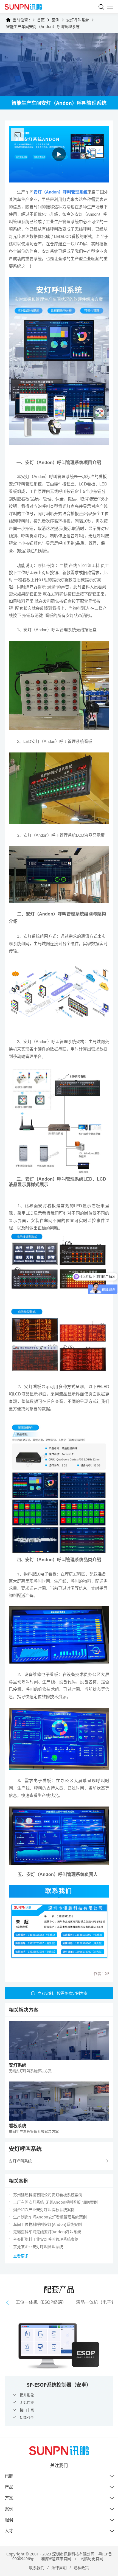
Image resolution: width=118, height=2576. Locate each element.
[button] (7, 2303)
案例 (55, 20)
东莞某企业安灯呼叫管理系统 (38, 2247)
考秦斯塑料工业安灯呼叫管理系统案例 (46, 2239)
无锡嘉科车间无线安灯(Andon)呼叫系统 (47, 2232)
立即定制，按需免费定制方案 (63, 1993)
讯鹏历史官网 (92, 2559)
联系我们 (37, 2568)
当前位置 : (21, 20)
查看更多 (21, 2256)
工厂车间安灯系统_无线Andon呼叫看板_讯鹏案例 (55, 2202)
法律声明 (59, 2568)
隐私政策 (81, 2568)
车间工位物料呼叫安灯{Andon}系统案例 (47, 2224)
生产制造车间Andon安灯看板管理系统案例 (50, 2217)
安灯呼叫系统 (78, 20)
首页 (41, 20)
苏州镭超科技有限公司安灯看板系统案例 (48, 2195)
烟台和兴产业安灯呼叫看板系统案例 (44, 2210)
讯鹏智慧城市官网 (56, 2559)
